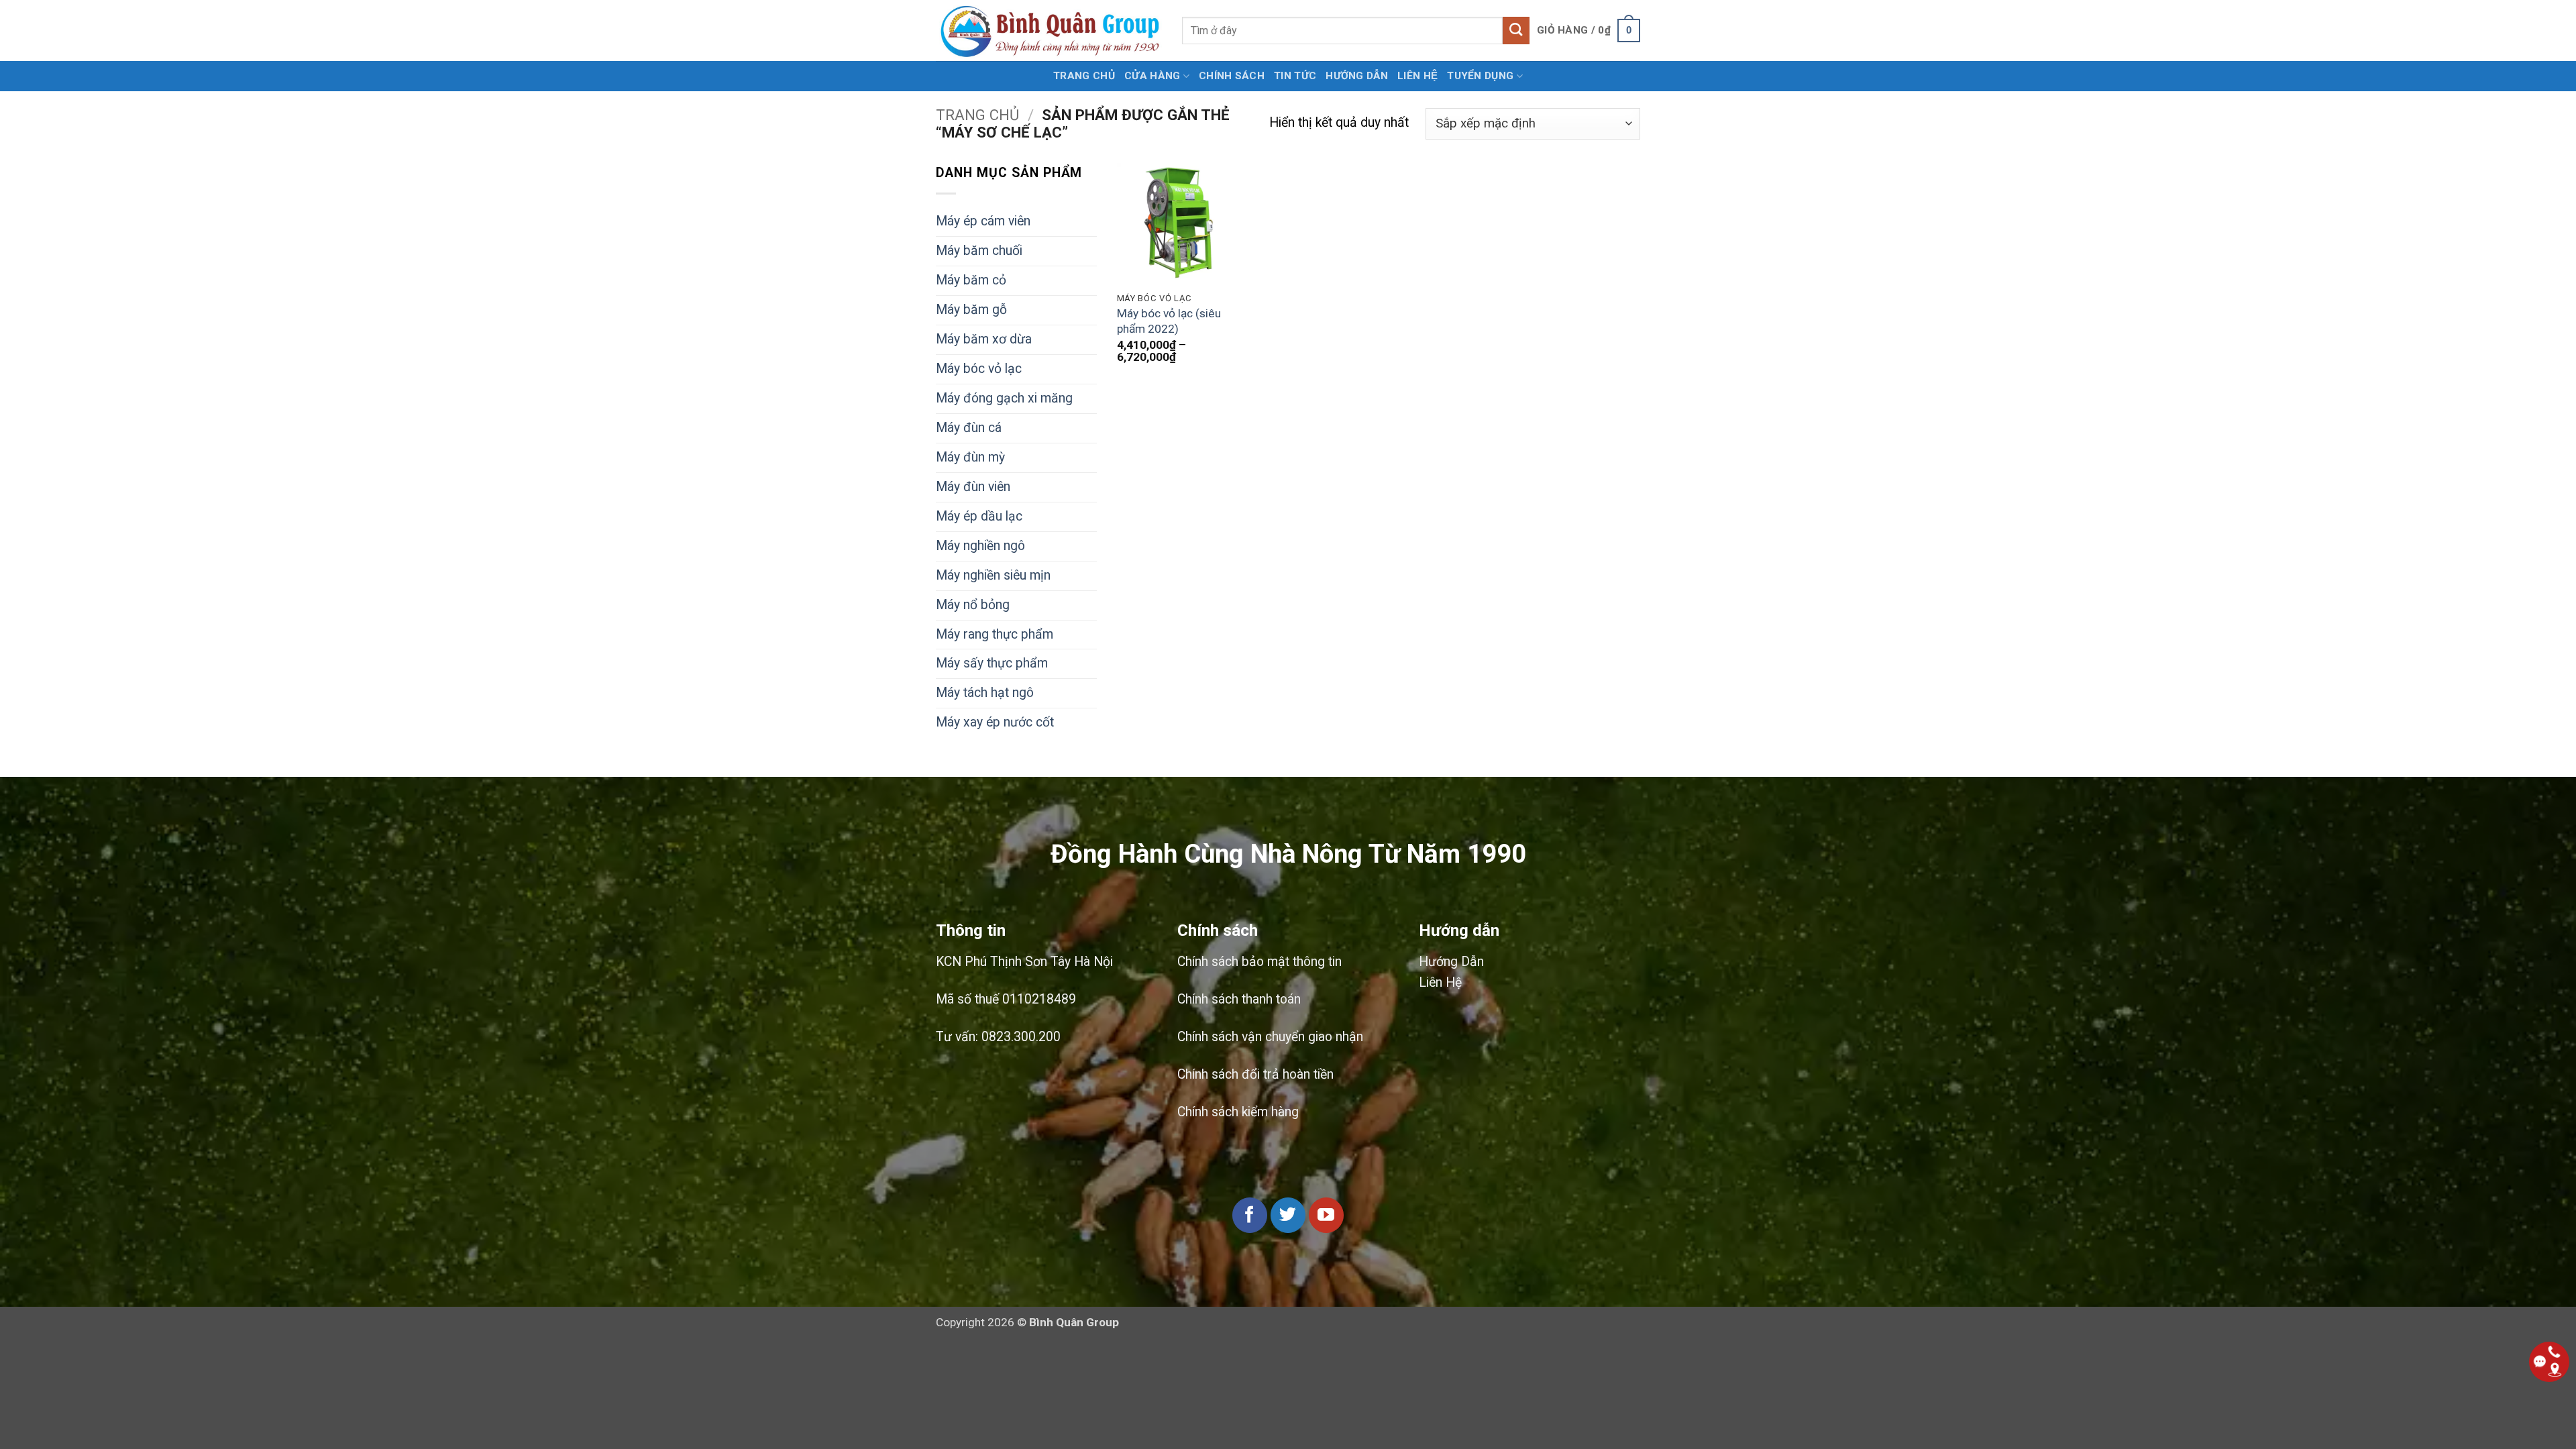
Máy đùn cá (969, 428)
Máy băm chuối (979, 251)
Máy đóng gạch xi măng (1004, 398)
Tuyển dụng (1480, 76)
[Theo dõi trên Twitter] (1288, 1215)
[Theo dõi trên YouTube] (1326, 1215)
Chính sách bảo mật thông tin (1259, 962)
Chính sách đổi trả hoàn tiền (1255, 1074)
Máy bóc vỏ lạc (979, 369)
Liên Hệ (1417, 76)
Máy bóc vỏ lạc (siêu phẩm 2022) (1169, 321)
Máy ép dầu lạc (979, 516)
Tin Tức (1295, 76)
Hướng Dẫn (1357, 76)
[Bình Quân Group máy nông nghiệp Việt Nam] (1049, 31)
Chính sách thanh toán (1239, 999)
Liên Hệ (1440, 982)
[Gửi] (1516, 30)
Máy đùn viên (973, 487)
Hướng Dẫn (1451, 962)
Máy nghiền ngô (980, 546)
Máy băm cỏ (971, 280)
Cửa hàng (1152, 76)
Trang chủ (1084, 76)
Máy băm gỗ (971, 310)
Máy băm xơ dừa (984, 339)
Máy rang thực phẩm (995, 634)
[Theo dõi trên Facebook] (1250, 1215)
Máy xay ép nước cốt (995, 722)
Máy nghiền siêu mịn (993, 575)
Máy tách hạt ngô (985, 693)
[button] (1589, 31)
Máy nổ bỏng (973, 605)
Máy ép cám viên (983, 221)
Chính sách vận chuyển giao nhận (1270, 1037)
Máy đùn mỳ (970, 457)
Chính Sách (1232, 76)
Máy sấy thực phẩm (992, 663)
